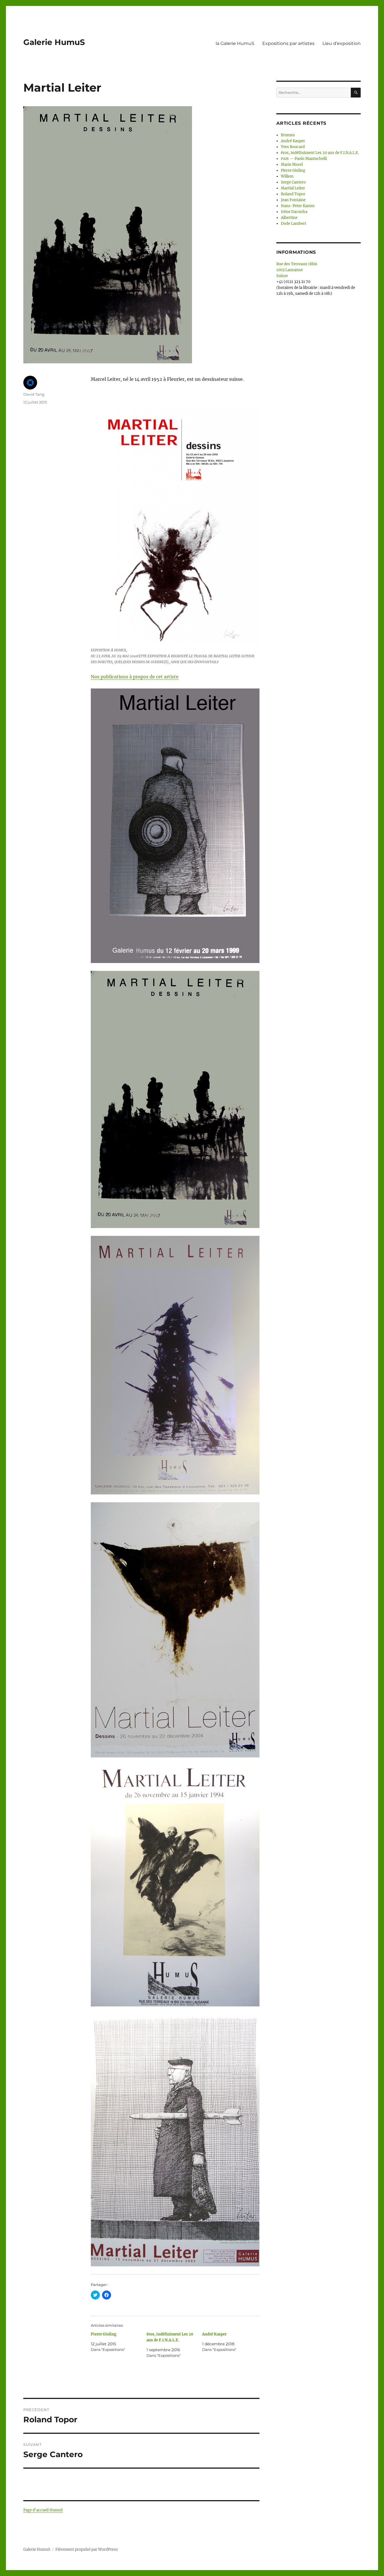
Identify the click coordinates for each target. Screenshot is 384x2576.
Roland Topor (293, 194)
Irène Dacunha (294, 212)
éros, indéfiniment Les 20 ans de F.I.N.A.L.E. (320, 153)
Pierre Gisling (104, 2334)
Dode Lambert (293, 224)
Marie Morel (292, 165)
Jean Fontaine (293, 200)
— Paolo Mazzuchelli (304, 159)
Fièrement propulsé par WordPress (87, 2549)
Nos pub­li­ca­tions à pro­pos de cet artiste (135, 677)
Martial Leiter (293, 188)
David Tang (34, 394)
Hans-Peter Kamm (298, 206)
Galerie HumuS (54, 42)
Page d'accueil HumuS (43, 2510)
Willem (287, 176)
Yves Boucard (293, 147)
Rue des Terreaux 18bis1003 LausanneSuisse (297, 270)
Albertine (289, 218)
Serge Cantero (293, 182)
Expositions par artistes (288, 43)
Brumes (288, 135)
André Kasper (214, 2334)
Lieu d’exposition (342, 43)
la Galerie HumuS (235, 43)
